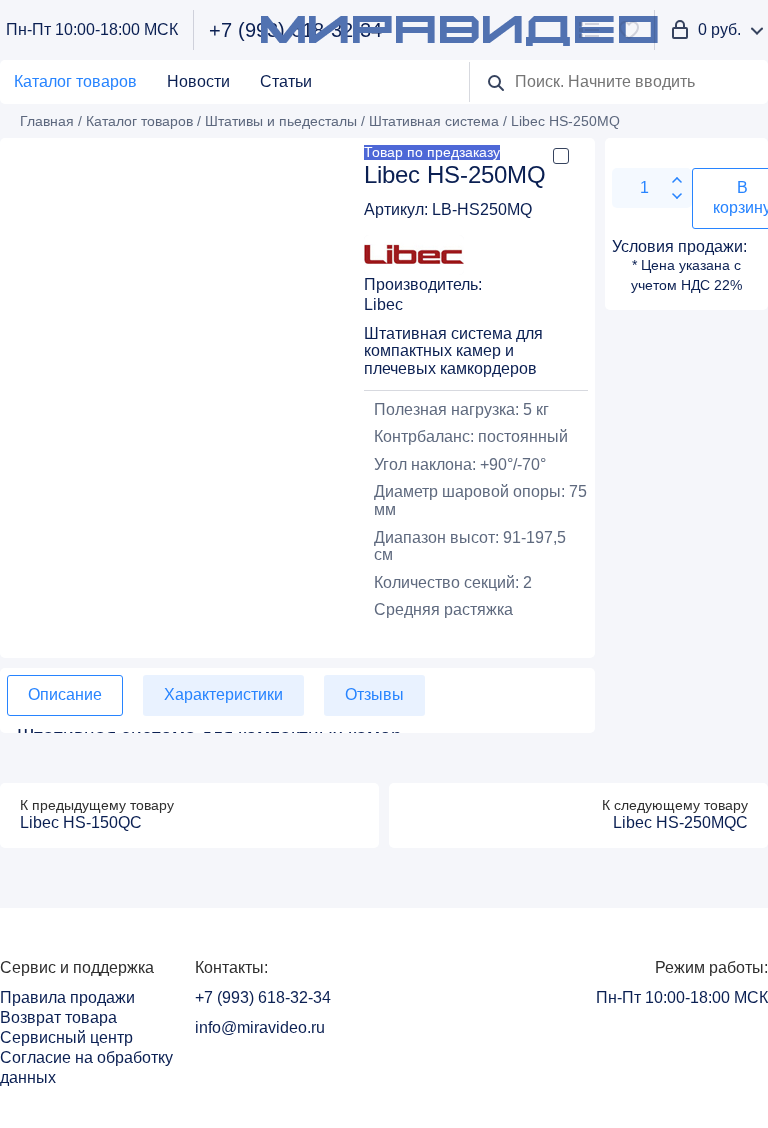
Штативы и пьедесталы (281, 121)
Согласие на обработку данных (86, 1067)
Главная (47, 121)
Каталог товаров (75, 81)
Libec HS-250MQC (680, 822)
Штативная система (434, 121)
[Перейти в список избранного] (629, 30)
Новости (198, 81)
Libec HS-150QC (81, 822)
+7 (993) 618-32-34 (263, 997)
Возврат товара (58, 1017)
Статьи (286, 81)
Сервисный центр (66, 1037)
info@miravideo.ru (260, 1027)
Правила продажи (67, 997)
